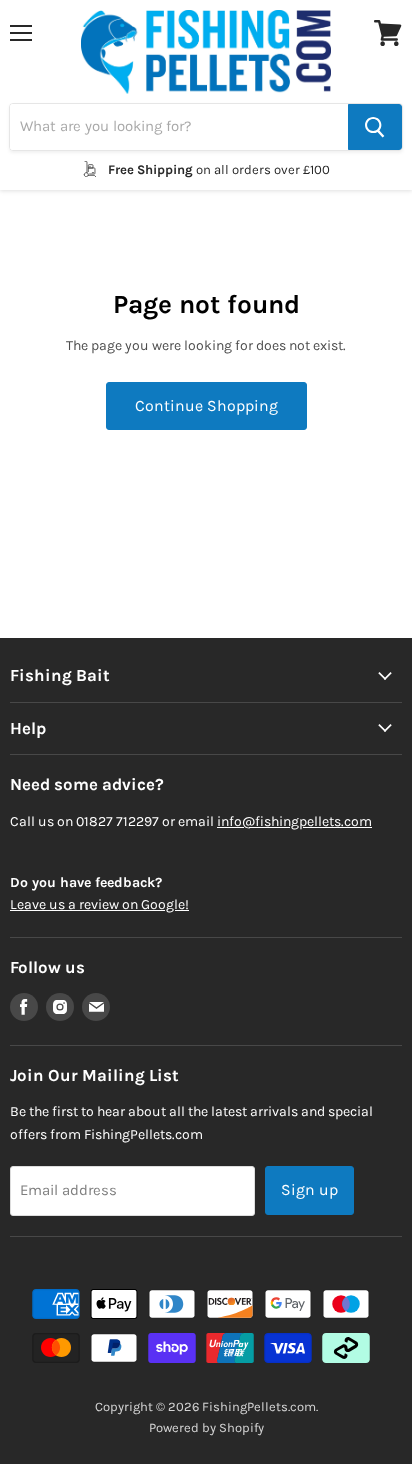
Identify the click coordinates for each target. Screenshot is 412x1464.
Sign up (309, 1189)
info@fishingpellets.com (294, 821)
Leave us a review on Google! (99, 904)
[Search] (375, 127)
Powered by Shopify (206, 1427)
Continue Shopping (206, 405)
